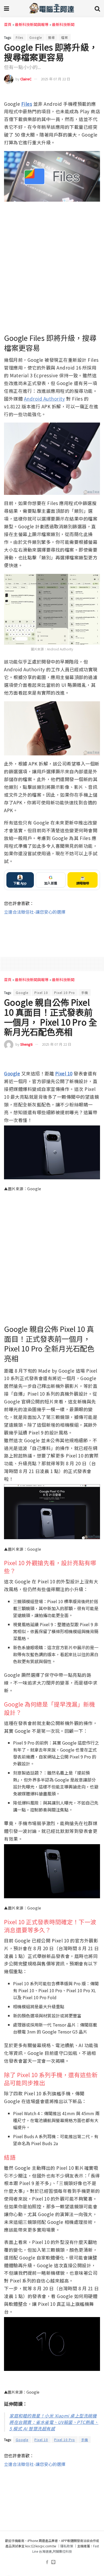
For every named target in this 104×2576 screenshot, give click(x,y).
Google (36, 37)
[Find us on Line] (53, 2562)
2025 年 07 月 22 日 (55, 79)
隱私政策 (67, 2546)
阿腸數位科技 (62, 2551)
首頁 (8, 24)
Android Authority (45, 399)
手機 (85, 993)
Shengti (26, 1044)
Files (19, 37)
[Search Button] (97, 8)
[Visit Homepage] (52, 8)
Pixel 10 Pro (65, 993)
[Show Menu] (7, 8)
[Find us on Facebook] (47, 2562)
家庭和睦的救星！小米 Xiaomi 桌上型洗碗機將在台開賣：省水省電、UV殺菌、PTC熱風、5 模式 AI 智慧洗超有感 (54, 2422)
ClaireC (26, 79)
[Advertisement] (52, 933)
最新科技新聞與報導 (32, 24)
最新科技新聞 (63, 24)
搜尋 (51, 37)
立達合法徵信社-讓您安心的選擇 (35, 912)
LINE (96, 93)
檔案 (65, 37)
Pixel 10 (41, 993)
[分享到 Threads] (86, 93)
